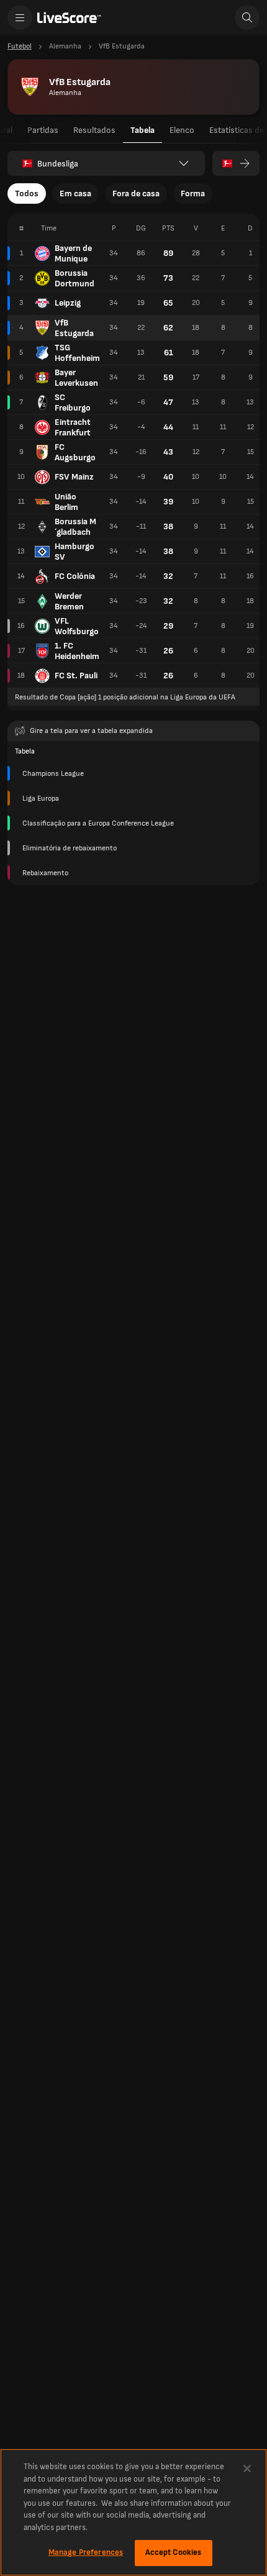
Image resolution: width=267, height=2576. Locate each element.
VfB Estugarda (74, 328)
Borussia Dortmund (75, 278)
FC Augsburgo (75, 452)
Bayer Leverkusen (76, 378)
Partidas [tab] (43, 130)
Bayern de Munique (73, 253)
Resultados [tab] (94, 130)
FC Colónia (75, 576)
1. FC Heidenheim (77, 651)
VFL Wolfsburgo (77, 626)
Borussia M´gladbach (75, 527)
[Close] (247, 2469)
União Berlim (66, 502)
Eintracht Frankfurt (73, 427)
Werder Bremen (69, 601)
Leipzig (68, 303)
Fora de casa (136, 193)
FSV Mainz (74, 477)
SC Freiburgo (73, 403)
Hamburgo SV (75, 552)
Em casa (75, 193)
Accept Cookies (174, 2552)
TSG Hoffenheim (77, 353)
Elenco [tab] (182, 130)
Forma (193, 193)
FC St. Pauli (76, 676)
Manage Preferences (86, 2552)
